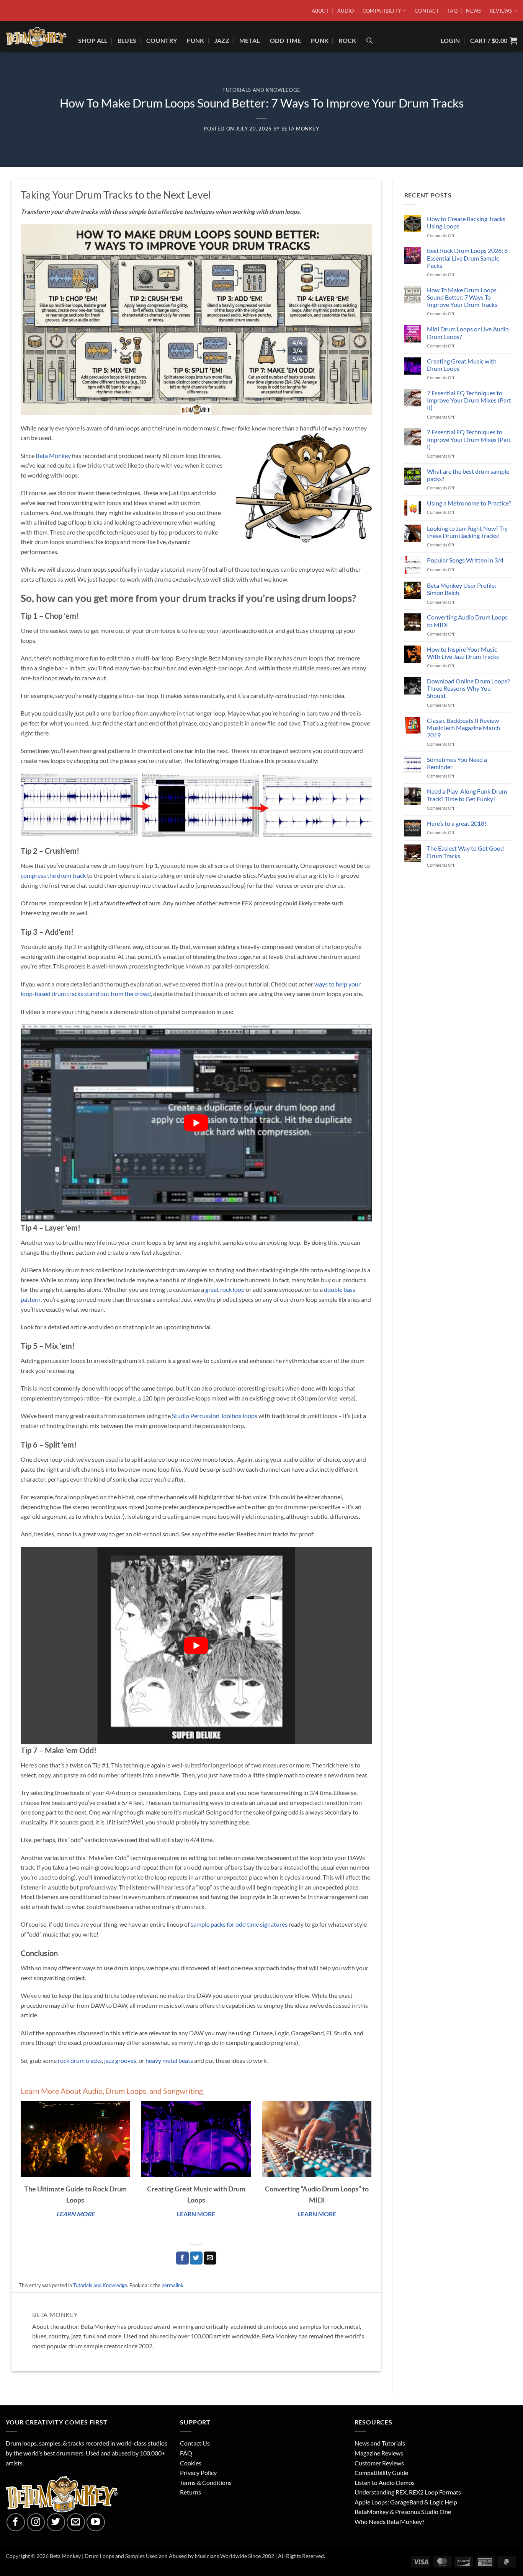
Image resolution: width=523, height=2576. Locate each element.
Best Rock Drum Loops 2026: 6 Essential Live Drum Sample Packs (467, 258)
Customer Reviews (379, 2463)
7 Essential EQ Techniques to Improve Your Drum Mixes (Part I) (469, 439)
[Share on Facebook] (182, 2258)
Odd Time (286, 40)
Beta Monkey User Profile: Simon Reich (462, 589)
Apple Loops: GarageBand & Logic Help (406, 2502)
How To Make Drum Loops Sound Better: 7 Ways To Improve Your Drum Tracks (462, 297)
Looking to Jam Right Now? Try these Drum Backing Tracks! (467, 532)
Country (162, 40)
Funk (195, 40)
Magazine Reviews (379, 2453)
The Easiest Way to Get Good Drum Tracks (465, 852)
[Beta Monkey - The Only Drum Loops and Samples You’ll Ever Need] (36, 37)
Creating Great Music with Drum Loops (462, 365)
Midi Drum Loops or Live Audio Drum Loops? (468, 333)
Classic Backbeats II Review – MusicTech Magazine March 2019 (465, 728)
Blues (127, 40)
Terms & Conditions (206, 2482)
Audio (346, 11)
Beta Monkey (300, 129)
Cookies (191, 2463)
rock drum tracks (80, 2060)
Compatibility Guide (381, 2472)
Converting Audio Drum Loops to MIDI (467, 621)
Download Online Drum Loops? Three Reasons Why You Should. (468, 688)
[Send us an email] (76, 2522)
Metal (250, 40)
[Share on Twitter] (196, 2258)
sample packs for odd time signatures (239, 1924)
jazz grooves (120, 2060)
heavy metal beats (169, 2060)
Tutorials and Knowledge (261, 90)
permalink (172, 2285)
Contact (427, 11)
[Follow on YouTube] (96, 2522)
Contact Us (195, 2443)
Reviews (501, 11)
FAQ (453, 11)
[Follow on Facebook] (16, 2522)
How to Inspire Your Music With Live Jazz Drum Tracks (463, 653)
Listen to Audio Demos (385, 2482)
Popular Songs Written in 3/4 (465, 560)
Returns (190, 2492)
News (473, 11)
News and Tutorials (380, 2443)
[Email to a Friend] (210, 2258)
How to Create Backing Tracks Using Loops (466, 222)
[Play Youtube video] (196, 1123)
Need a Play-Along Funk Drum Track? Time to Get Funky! (467, 795)
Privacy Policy (198, 2472)
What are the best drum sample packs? (468, 475)
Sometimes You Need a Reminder (457, 763)
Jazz (222, 40)
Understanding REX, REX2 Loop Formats (408, 2492)
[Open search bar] (369, 40)
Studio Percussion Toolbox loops (215, 1416)
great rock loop (225, 1289)
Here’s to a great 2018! (457, 823)
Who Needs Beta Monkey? (389, 2521)
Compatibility (382, 11)
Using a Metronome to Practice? (469, 503)
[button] (494, 40)
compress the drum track (53, 875)
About (320, 11)
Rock (347, 40)
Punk (320, 40)
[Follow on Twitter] (56, 2522)
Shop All (93, 40)
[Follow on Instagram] (36, 2522)
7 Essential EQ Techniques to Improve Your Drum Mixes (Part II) (469, 400)
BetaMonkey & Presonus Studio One (403, 2512)
